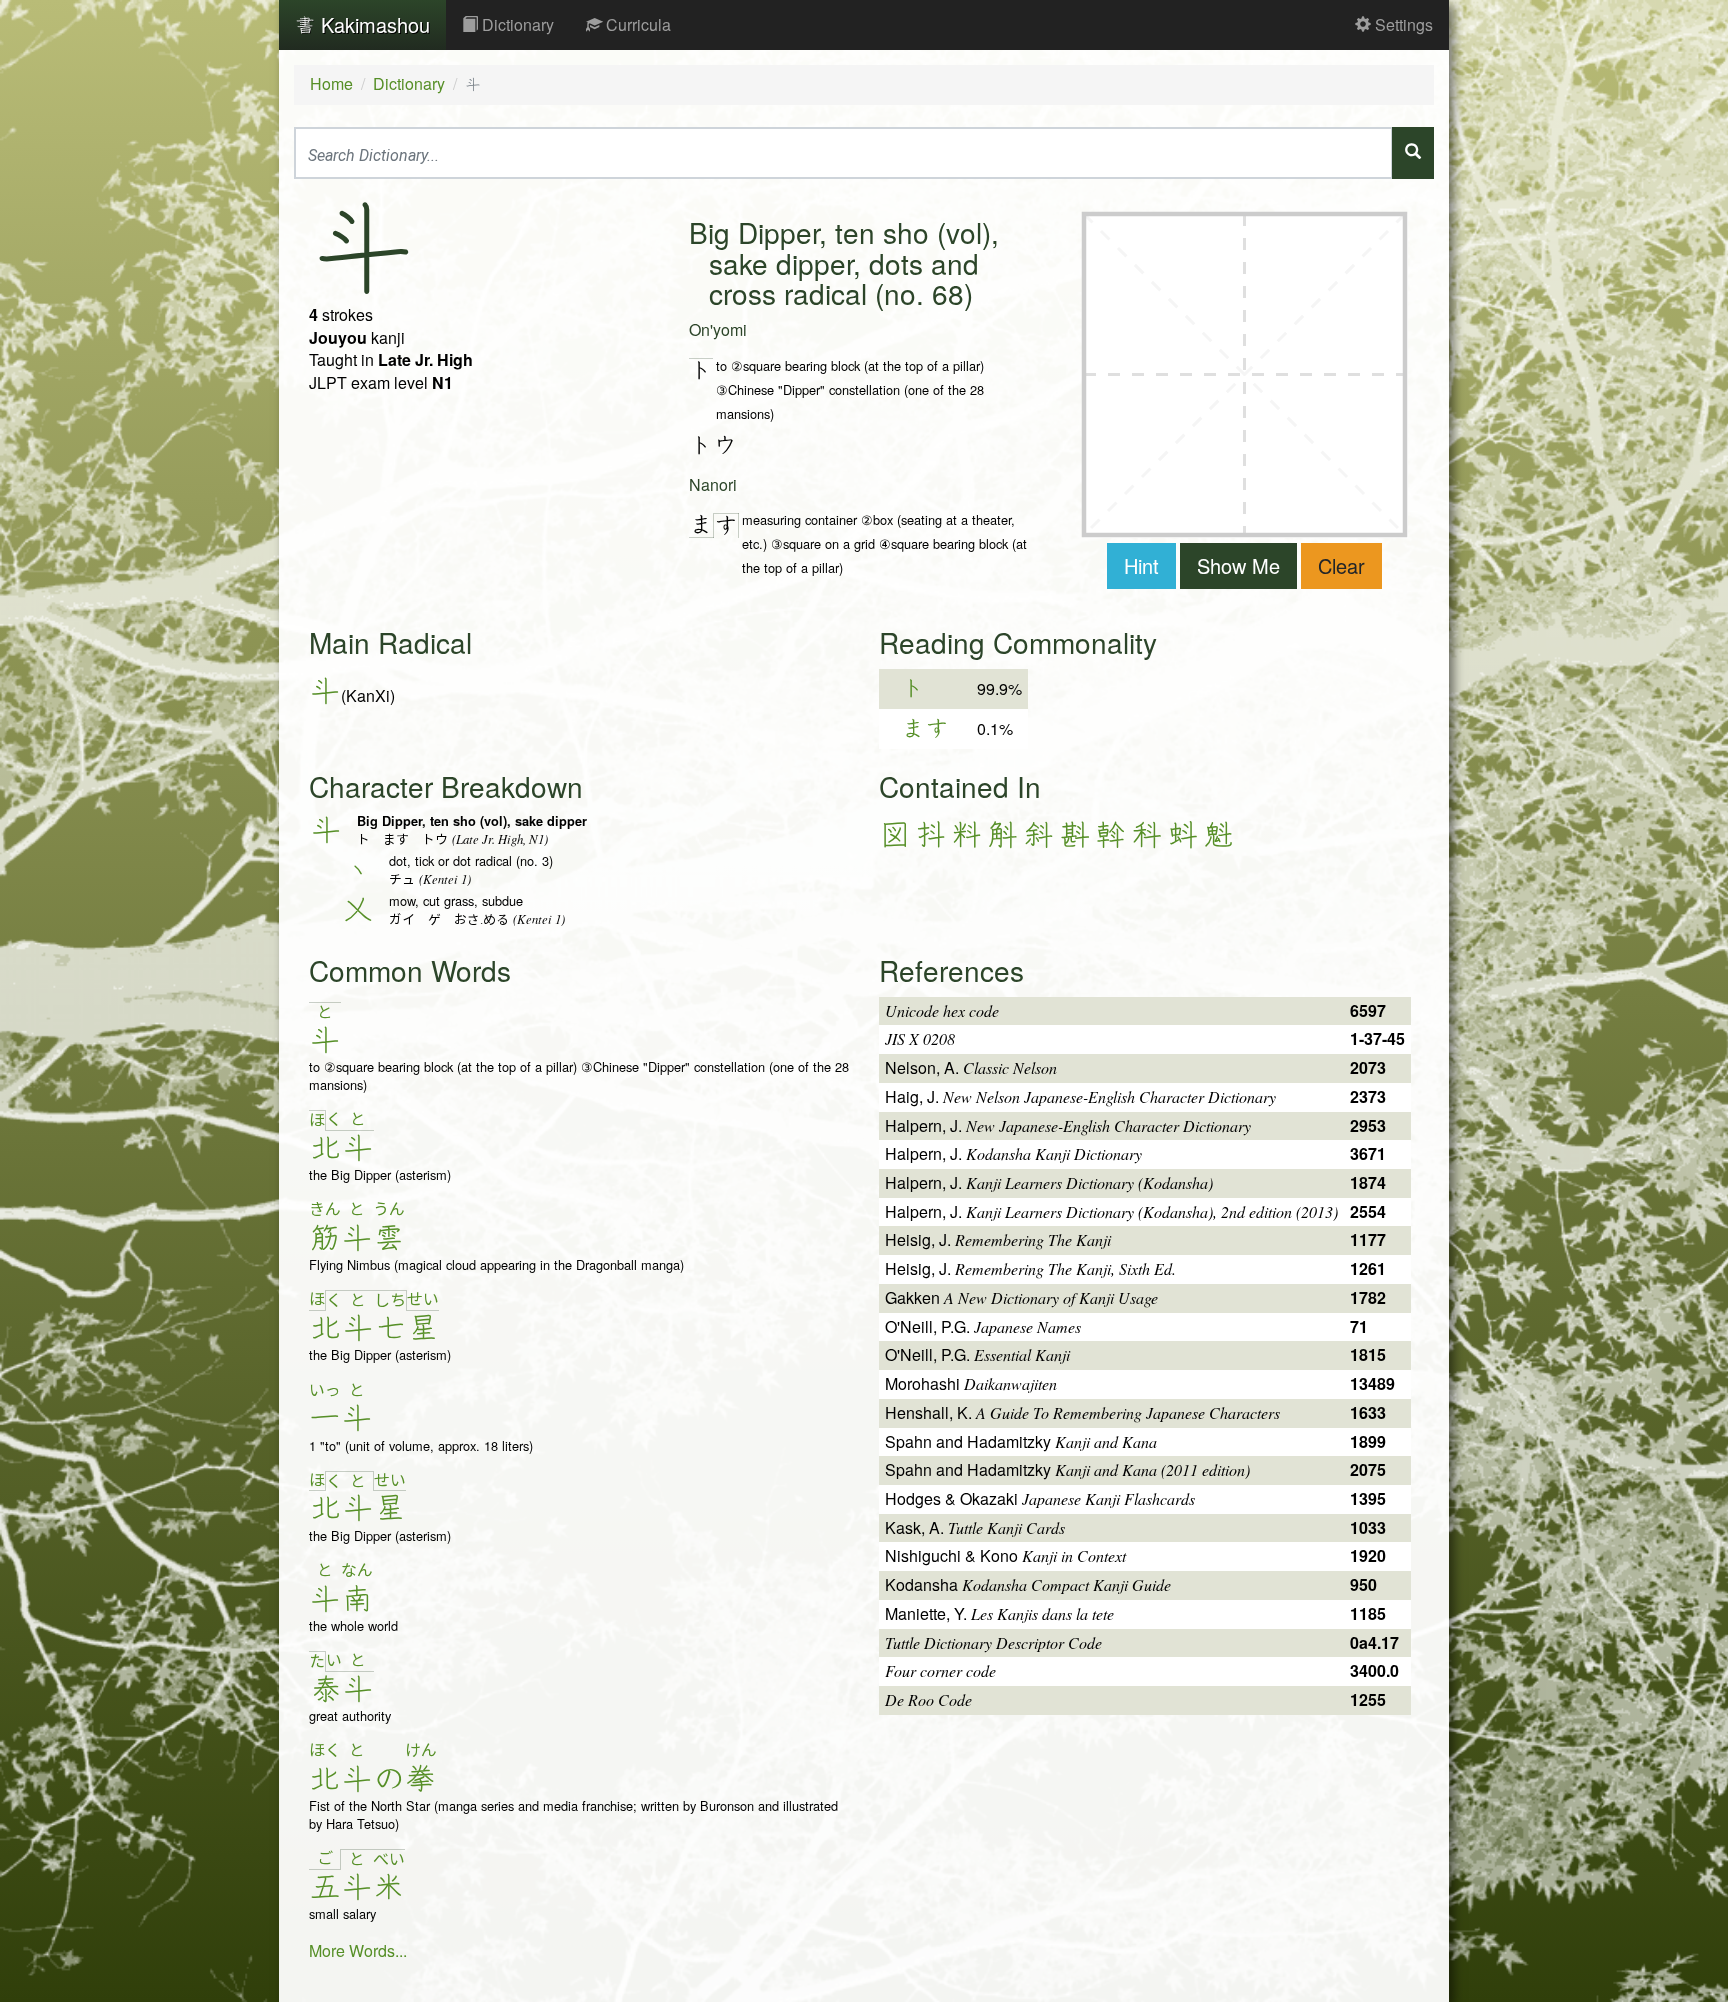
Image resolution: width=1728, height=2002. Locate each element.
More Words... (358, 1950)
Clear (1341, 565)
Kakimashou (372, 24)
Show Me (1238, 565)
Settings (1402, 24)
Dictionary (516, 24)
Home (331, 83)
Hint (1141, 565)
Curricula (636, 24)
